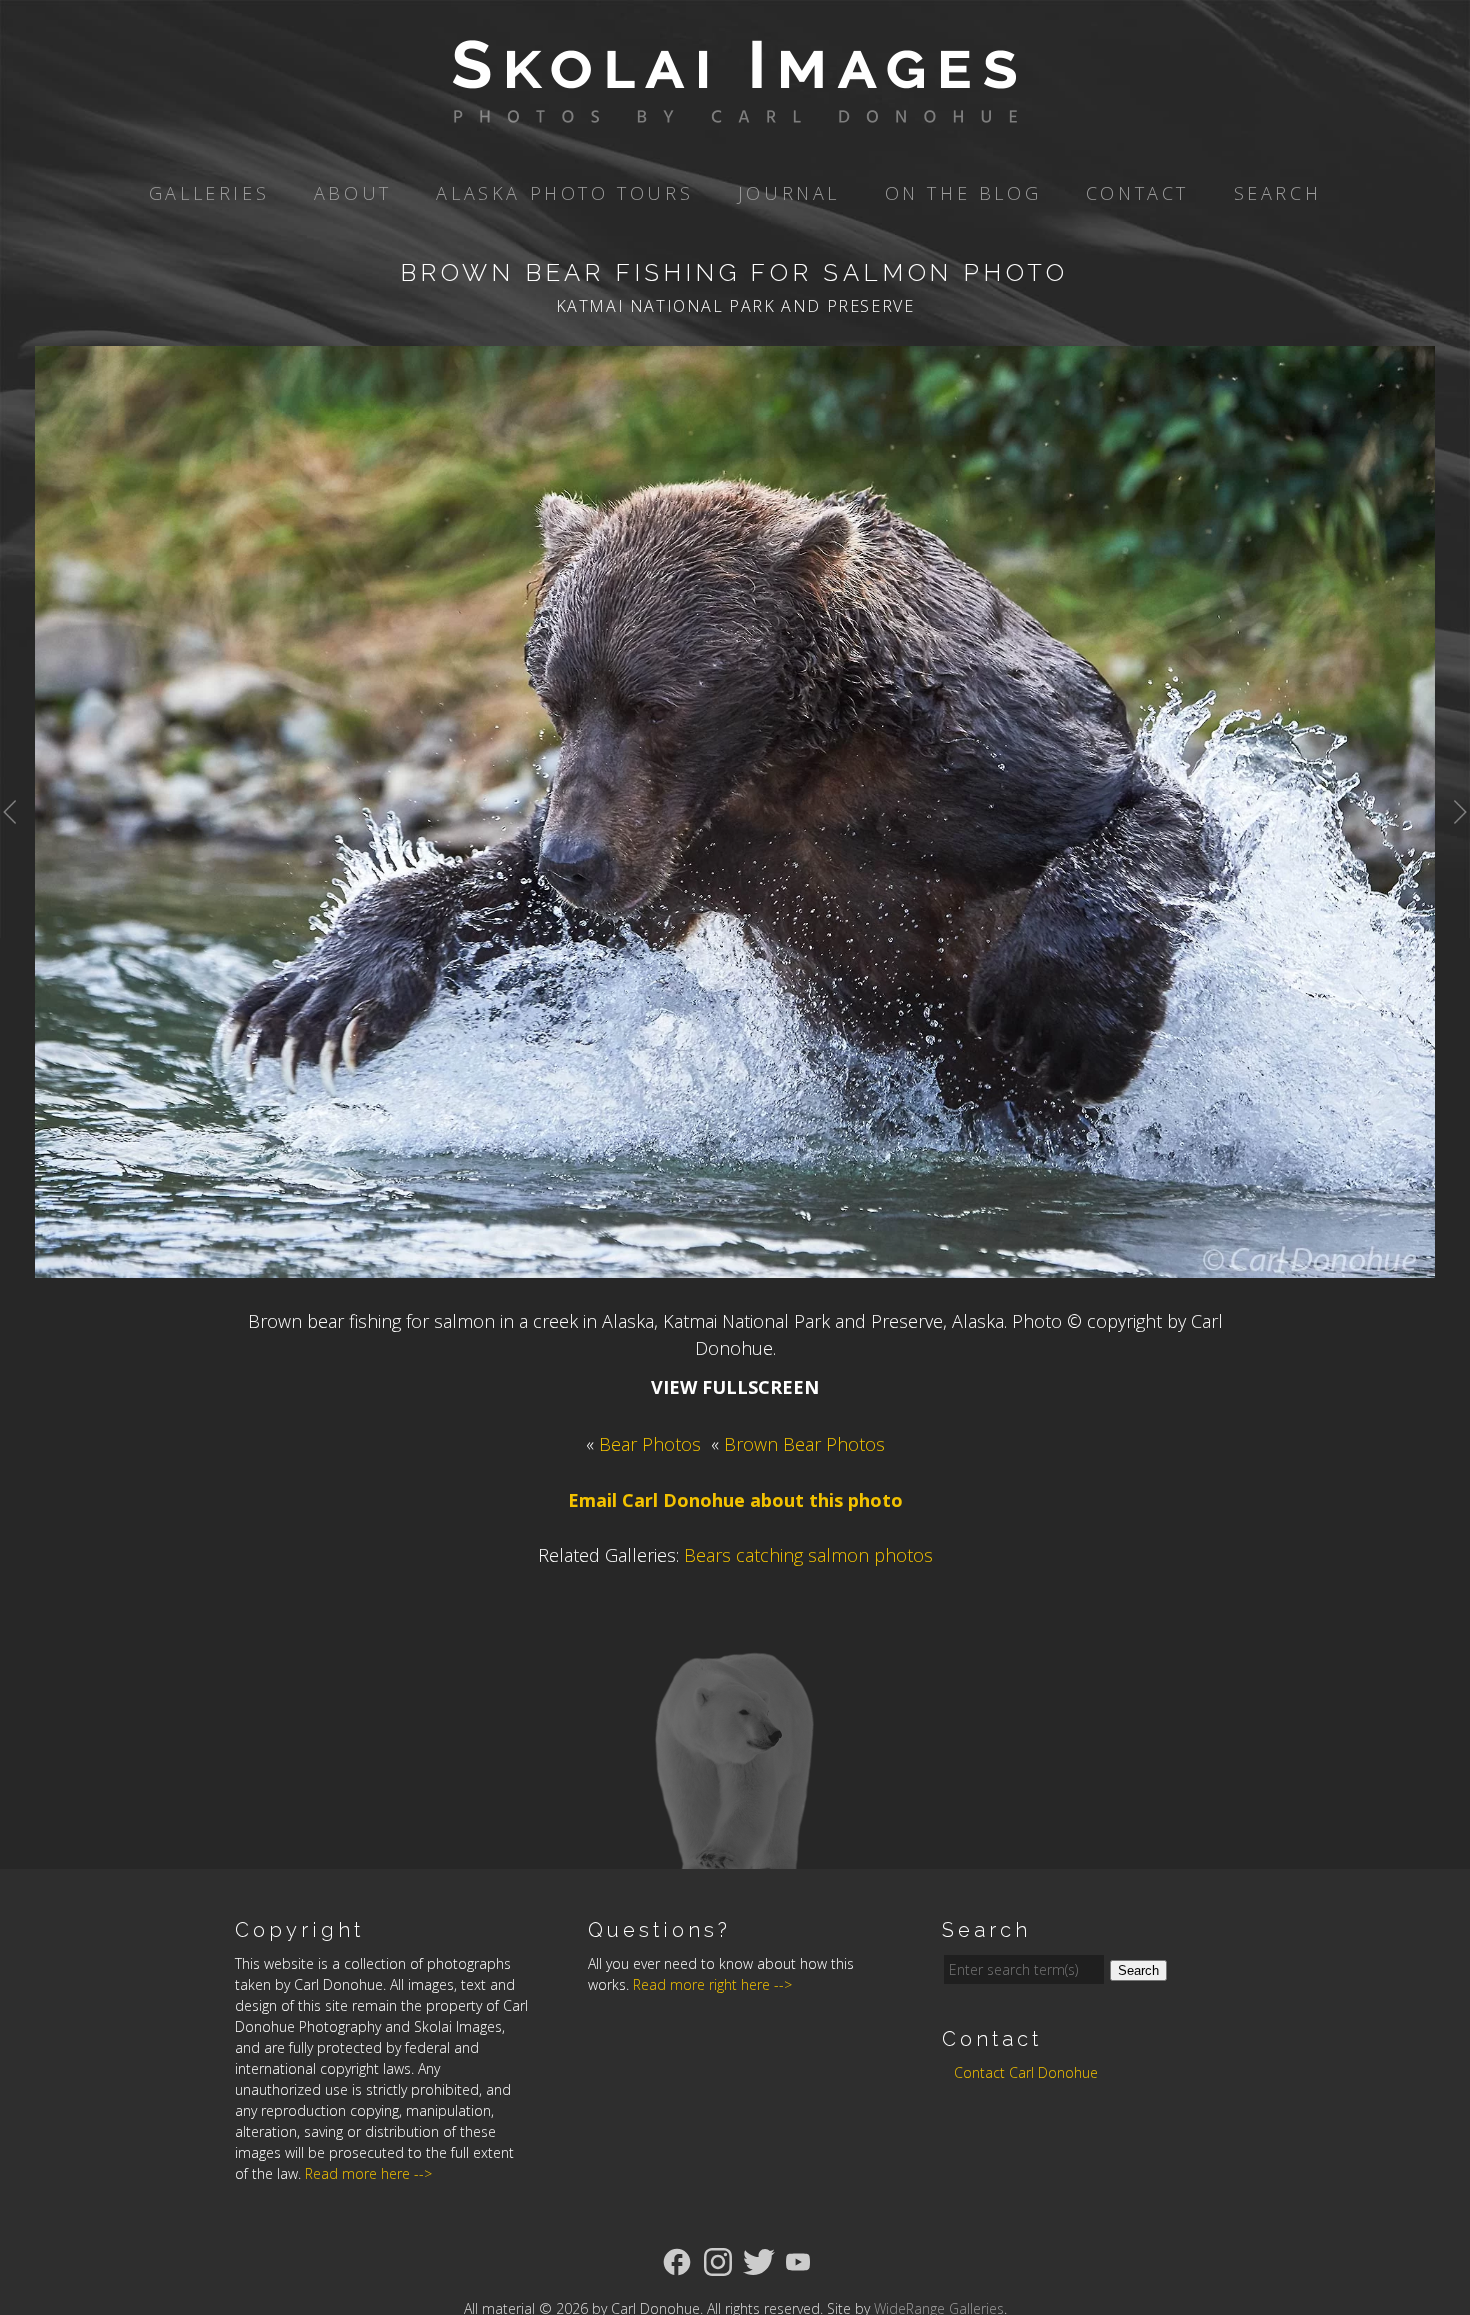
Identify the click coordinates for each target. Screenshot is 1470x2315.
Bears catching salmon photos (808, 1555)
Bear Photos (650, 1444)
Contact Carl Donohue (1026, 2072)
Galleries (209, 193)
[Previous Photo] (17, 842)
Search (1278, 193)
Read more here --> (368, 2173)
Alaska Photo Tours (564, 193)
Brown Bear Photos (804, 1444)
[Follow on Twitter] (759, 2260)
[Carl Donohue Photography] (735, 109)
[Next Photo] (1452, 842)
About (353, 193)
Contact (1137, 193)
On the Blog (963, 193)
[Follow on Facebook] (677, 2260)
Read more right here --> (712, 1984)
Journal (789, 193)
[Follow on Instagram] (718, 2260)
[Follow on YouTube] (798, 2260)
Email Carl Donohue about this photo (735, 1500)
